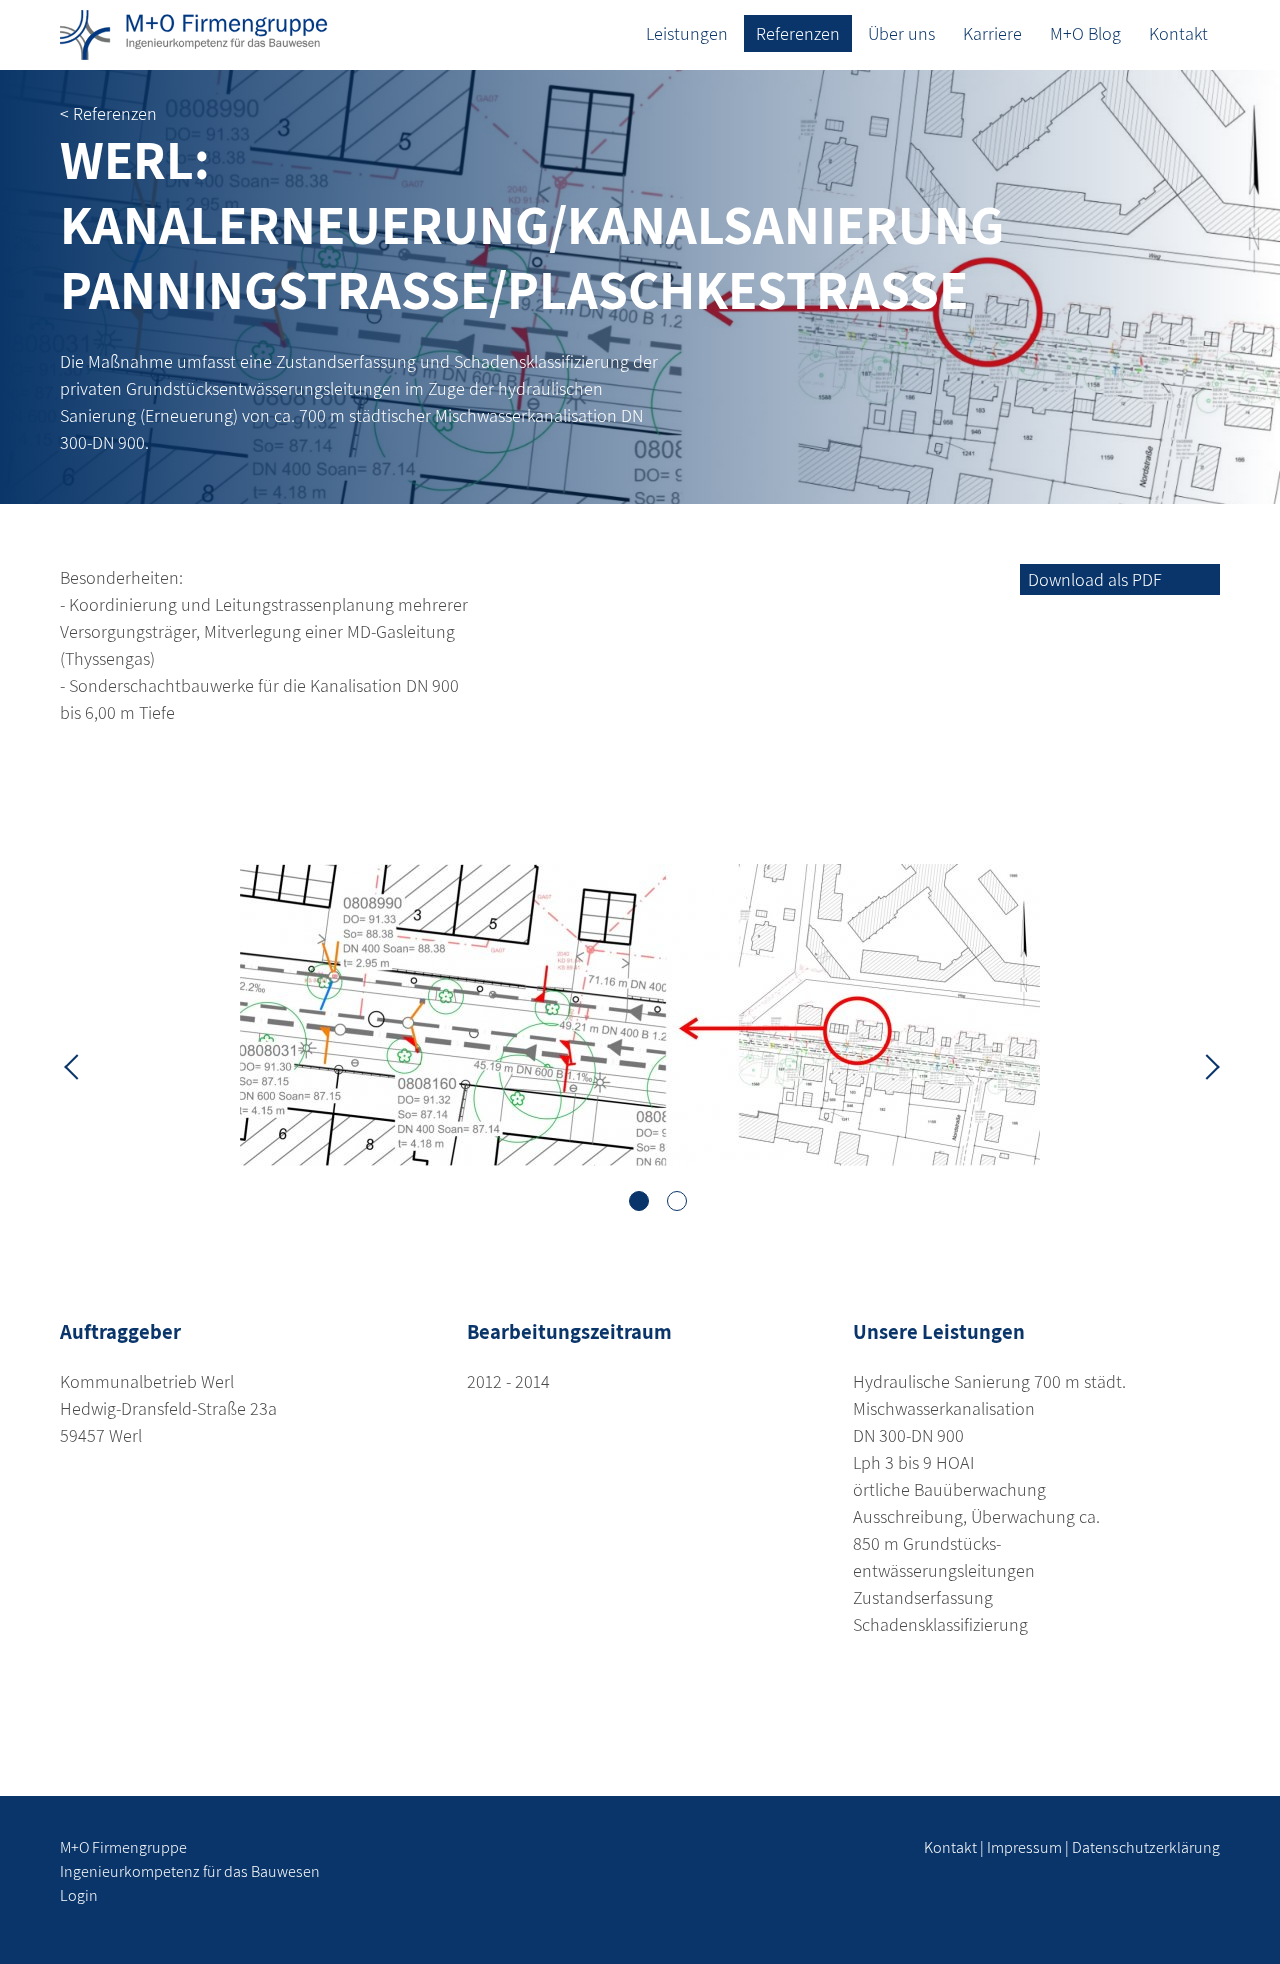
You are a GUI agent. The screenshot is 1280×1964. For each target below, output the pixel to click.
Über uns (901, 33)
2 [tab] (677, 1201)
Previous (75, 1065)
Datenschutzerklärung (1146, 1847)
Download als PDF (1095, 579)
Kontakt (1178, 33)
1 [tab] (639, 1201)
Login (79, 1895)
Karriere (992, 33)
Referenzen (798, 33)
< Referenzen (108, 113)
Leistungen (687, 33)
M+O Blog (1085, 33)
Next (1205, 1065)
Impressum (1024, 1847)
